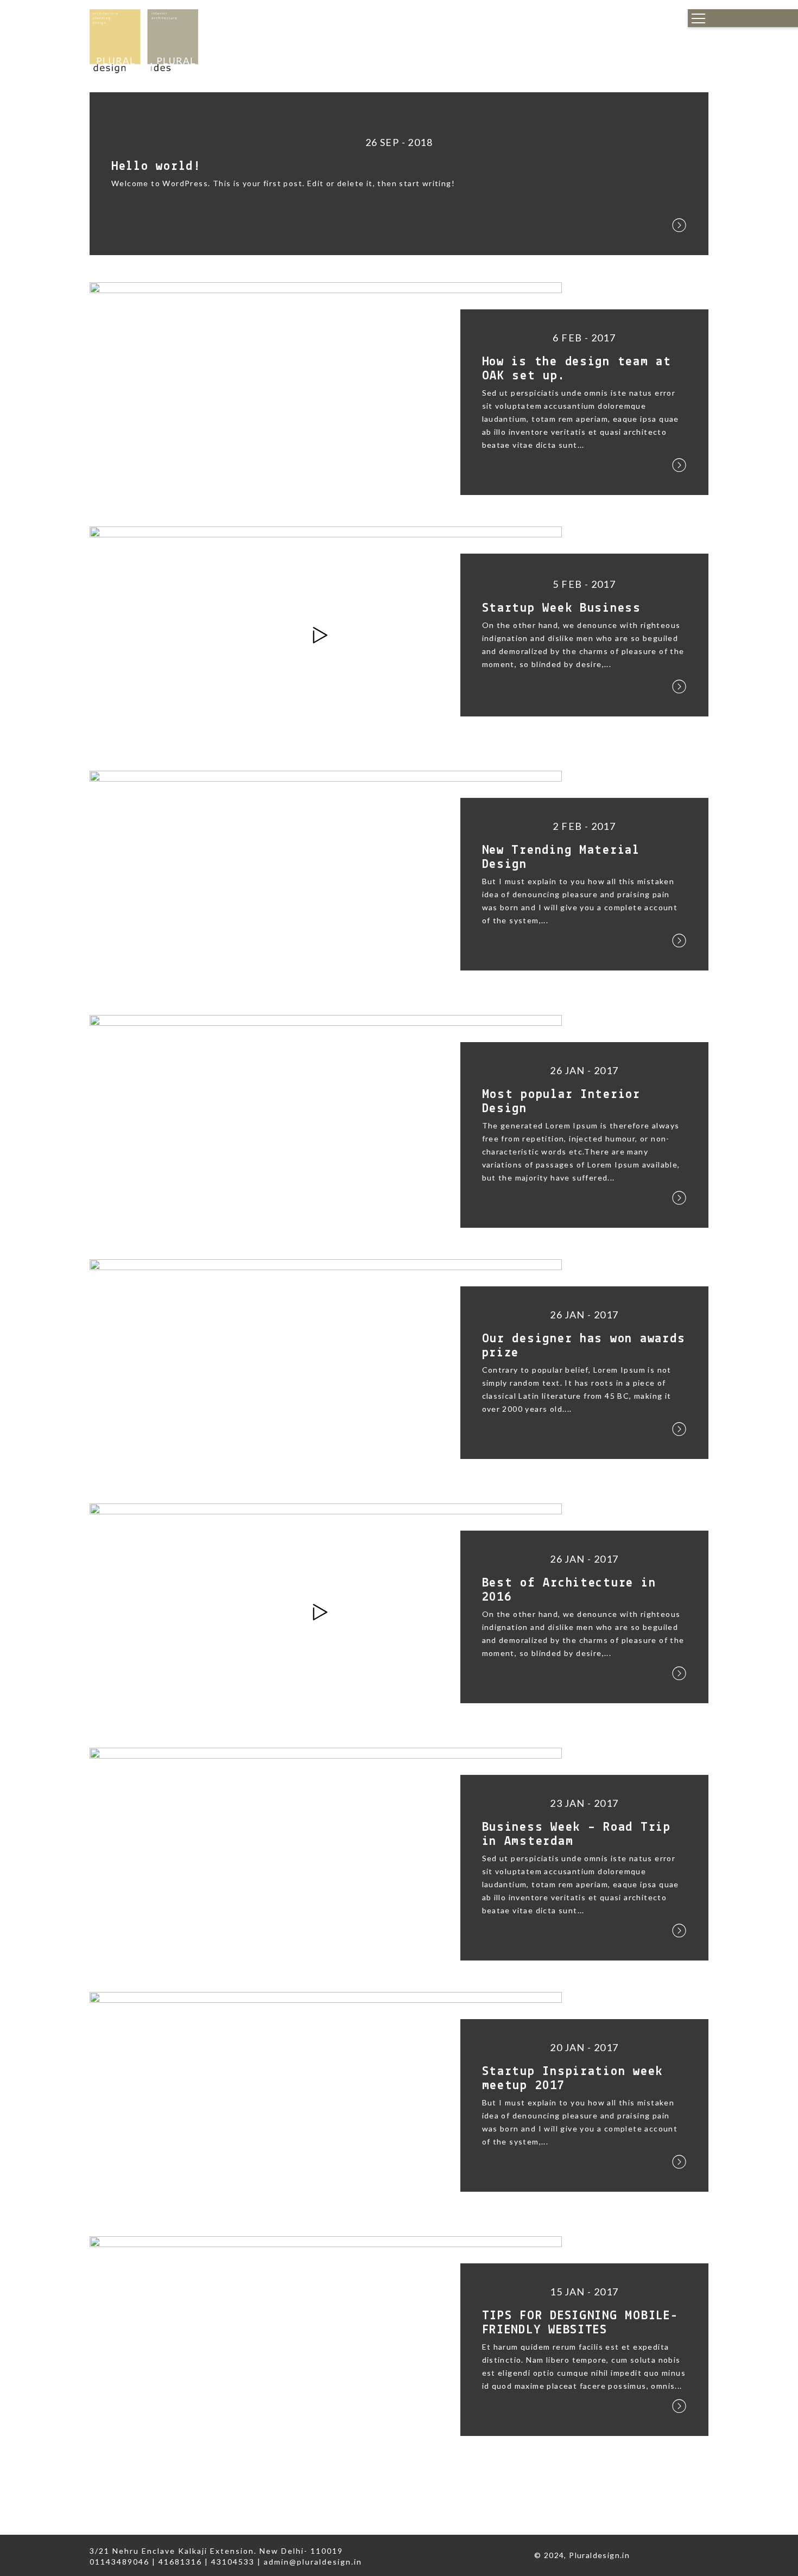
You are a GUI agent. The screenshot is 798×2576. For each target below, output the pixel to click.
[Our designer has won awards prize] (326, 1367)
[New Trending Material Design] (326, 878)
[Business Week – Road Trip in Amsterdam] (326, 1855)
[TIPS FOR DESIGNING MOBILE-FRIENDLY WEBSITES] (326, 2344)
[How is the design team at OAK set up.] (326, 390)
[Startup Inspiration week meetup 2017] (326, 2100)
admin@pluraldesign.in (313, 2562)
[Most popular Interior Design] (326, 1123)
